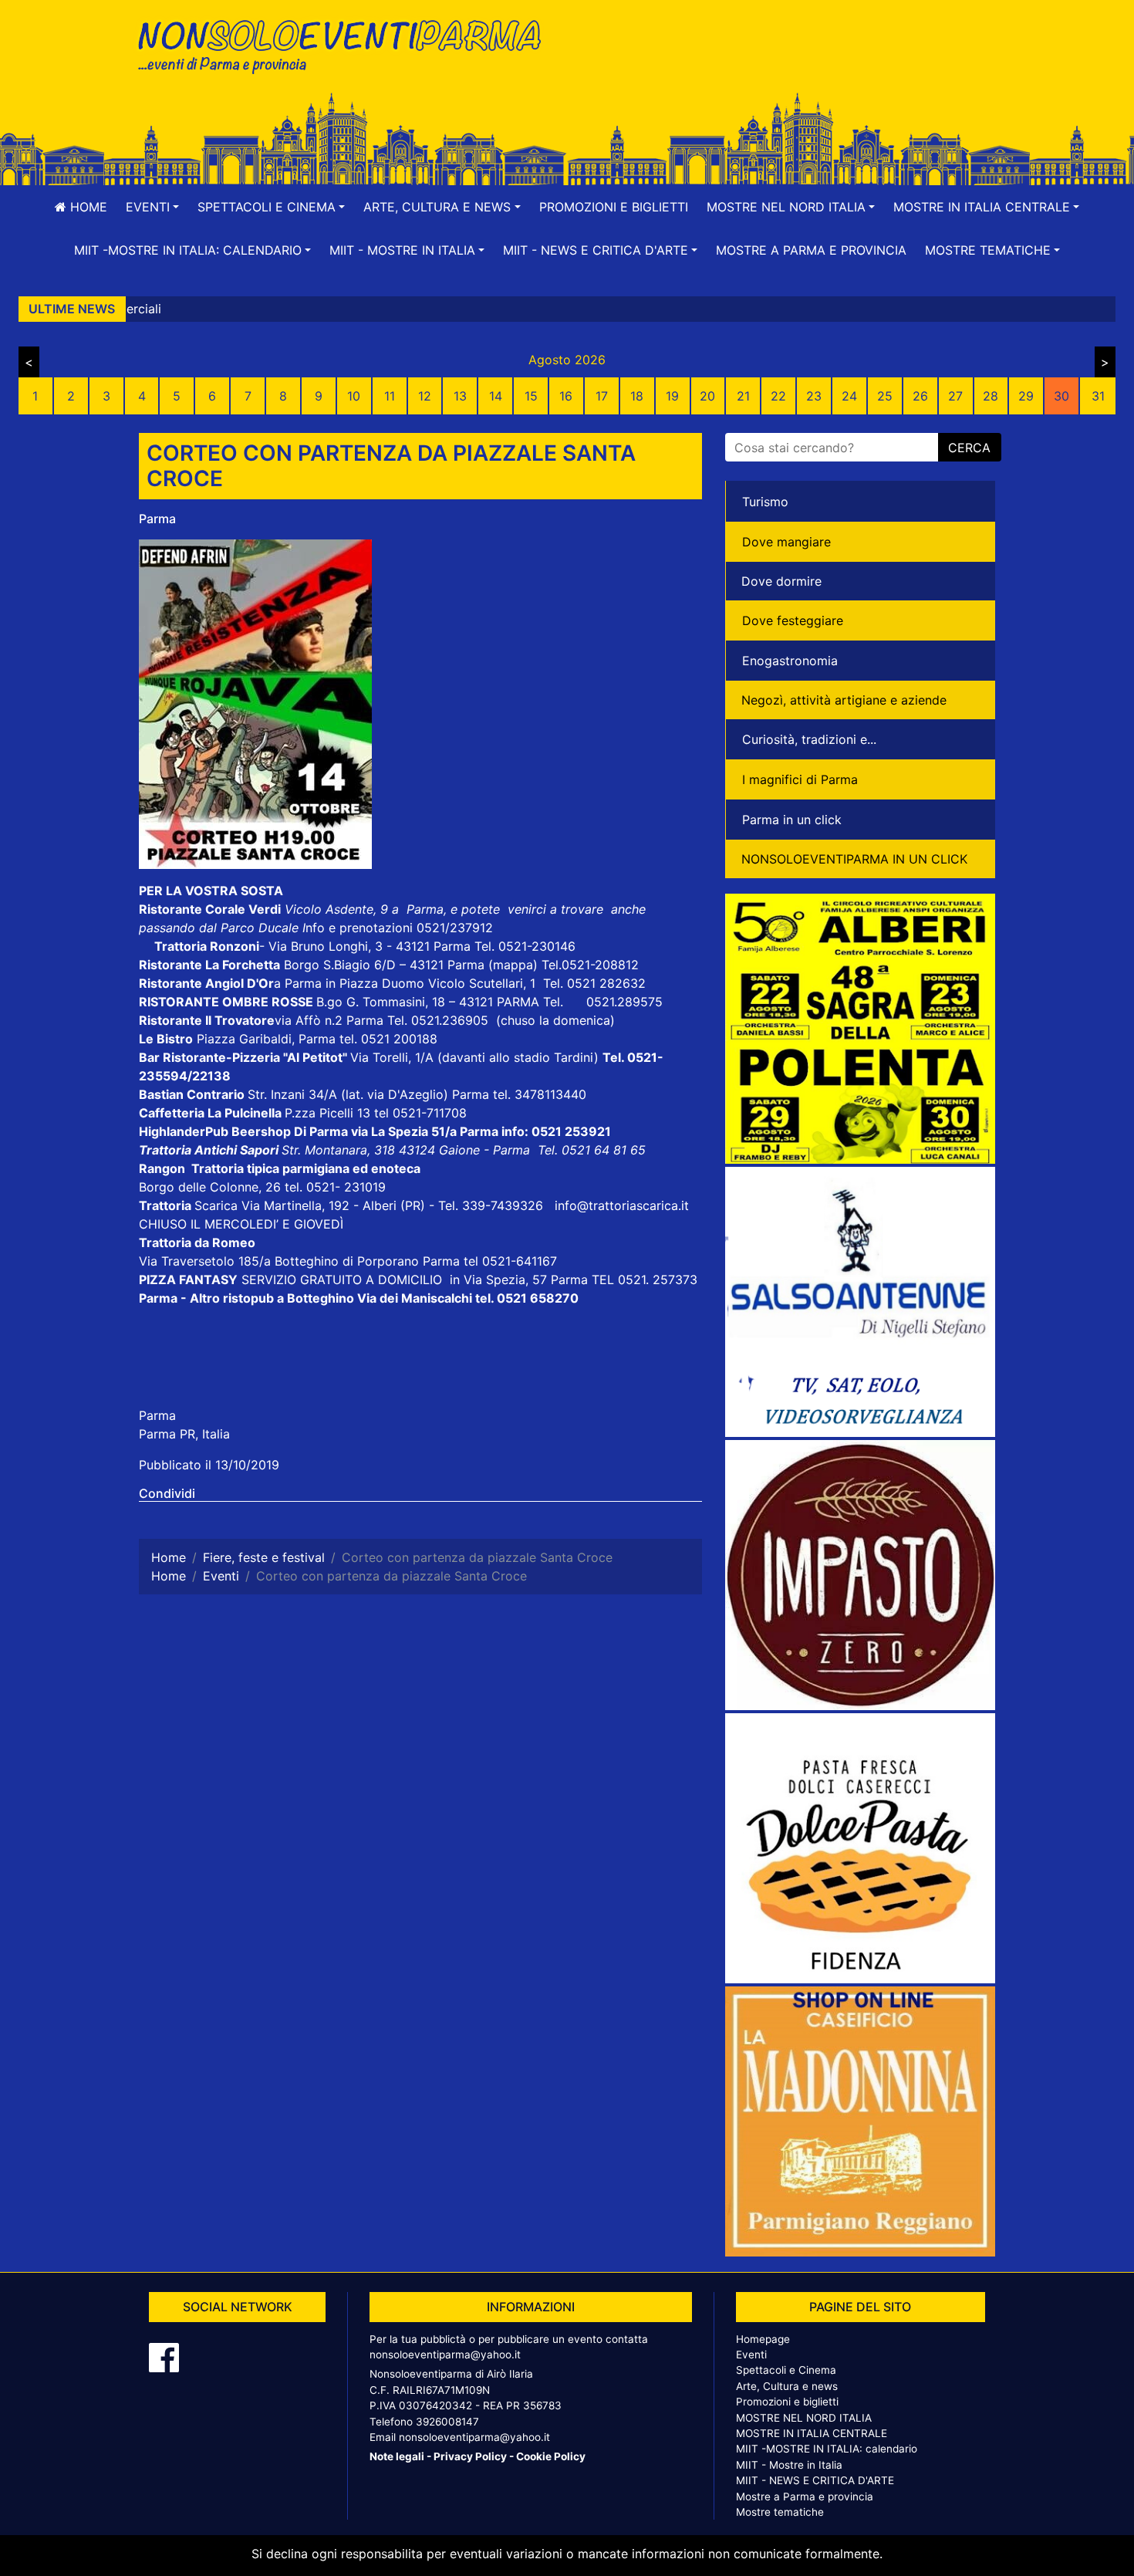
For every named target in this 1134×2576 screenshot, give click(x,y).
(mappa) (515, 965)
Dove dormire (781, 581)
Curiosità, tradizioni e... (809, 739)
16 (566, 396)
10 (354, 396)
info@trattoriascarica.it (622, 1205)
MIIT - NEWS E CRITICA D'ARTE (815, 2480)
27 (955, 396)
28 (991, 396)
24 (849, 396)
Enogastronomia (790, 661)
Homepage (763, 2339)
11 (390, 396)
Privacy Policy (470, 2456)
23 (814, 396)
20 (707, 396)
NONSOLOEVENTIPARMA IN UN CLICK (854, 859)
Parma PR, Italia (184, 1434)
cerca (969, 448)
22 (778, 396)
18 (637, 396)
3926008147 (447, 2422)
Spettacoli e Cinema (786, 2370)
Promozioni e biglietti (614, 207)
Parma (157, 519)
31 (1098, 396)
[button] (152, 207)
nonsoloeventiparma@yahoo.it (445, 2355)
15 (531, 396)
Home (87, 207)
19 (672, 396)
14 (496, 396)
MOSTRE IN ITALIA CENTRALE (812, 2433)
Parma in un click (792, 820)
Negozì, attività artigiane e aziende (844, 700)
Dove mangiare (786, 542)
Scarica (218, 1205)
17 (602, 396)
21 (743, 396)
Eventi (751, 2355)
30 (1061, 396)
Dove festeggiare (793, 620)
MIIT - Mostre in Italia (789, 2465)
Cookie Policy (551, 2456)
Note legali (397, 2456)
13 (460, 396)
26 (920, 396)
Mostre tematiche (780, 2512)
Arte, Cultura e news (787, 2386)
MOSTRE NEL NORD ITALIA (804, 2418)
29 (1026, 396)
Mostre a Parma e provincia (811, 250)
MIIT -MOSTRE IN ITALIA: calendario (827, 2449)
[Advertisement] (787, 63)
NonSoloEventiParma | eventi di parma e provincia (347, 44)
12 (425, 396)
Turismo (765, 502)
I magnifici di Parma (800, 779)
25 (885, 396)
